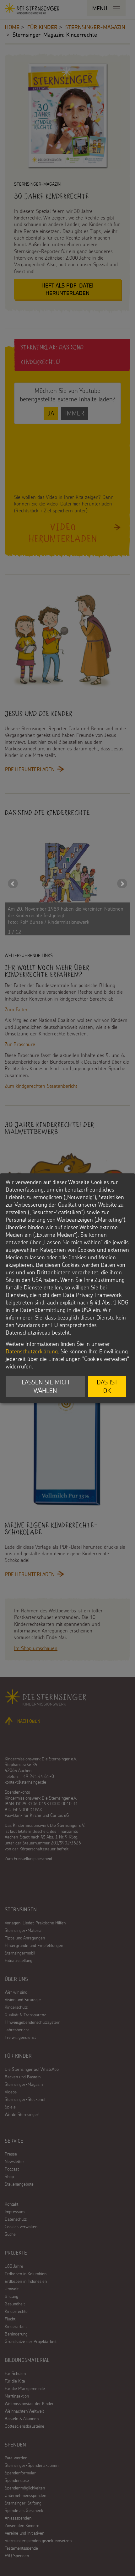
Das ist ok (107, 1386)
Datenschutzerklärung (32, 1351)
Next (122, 884)
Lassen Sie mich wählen (45, 1386)
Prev (13, 884)
